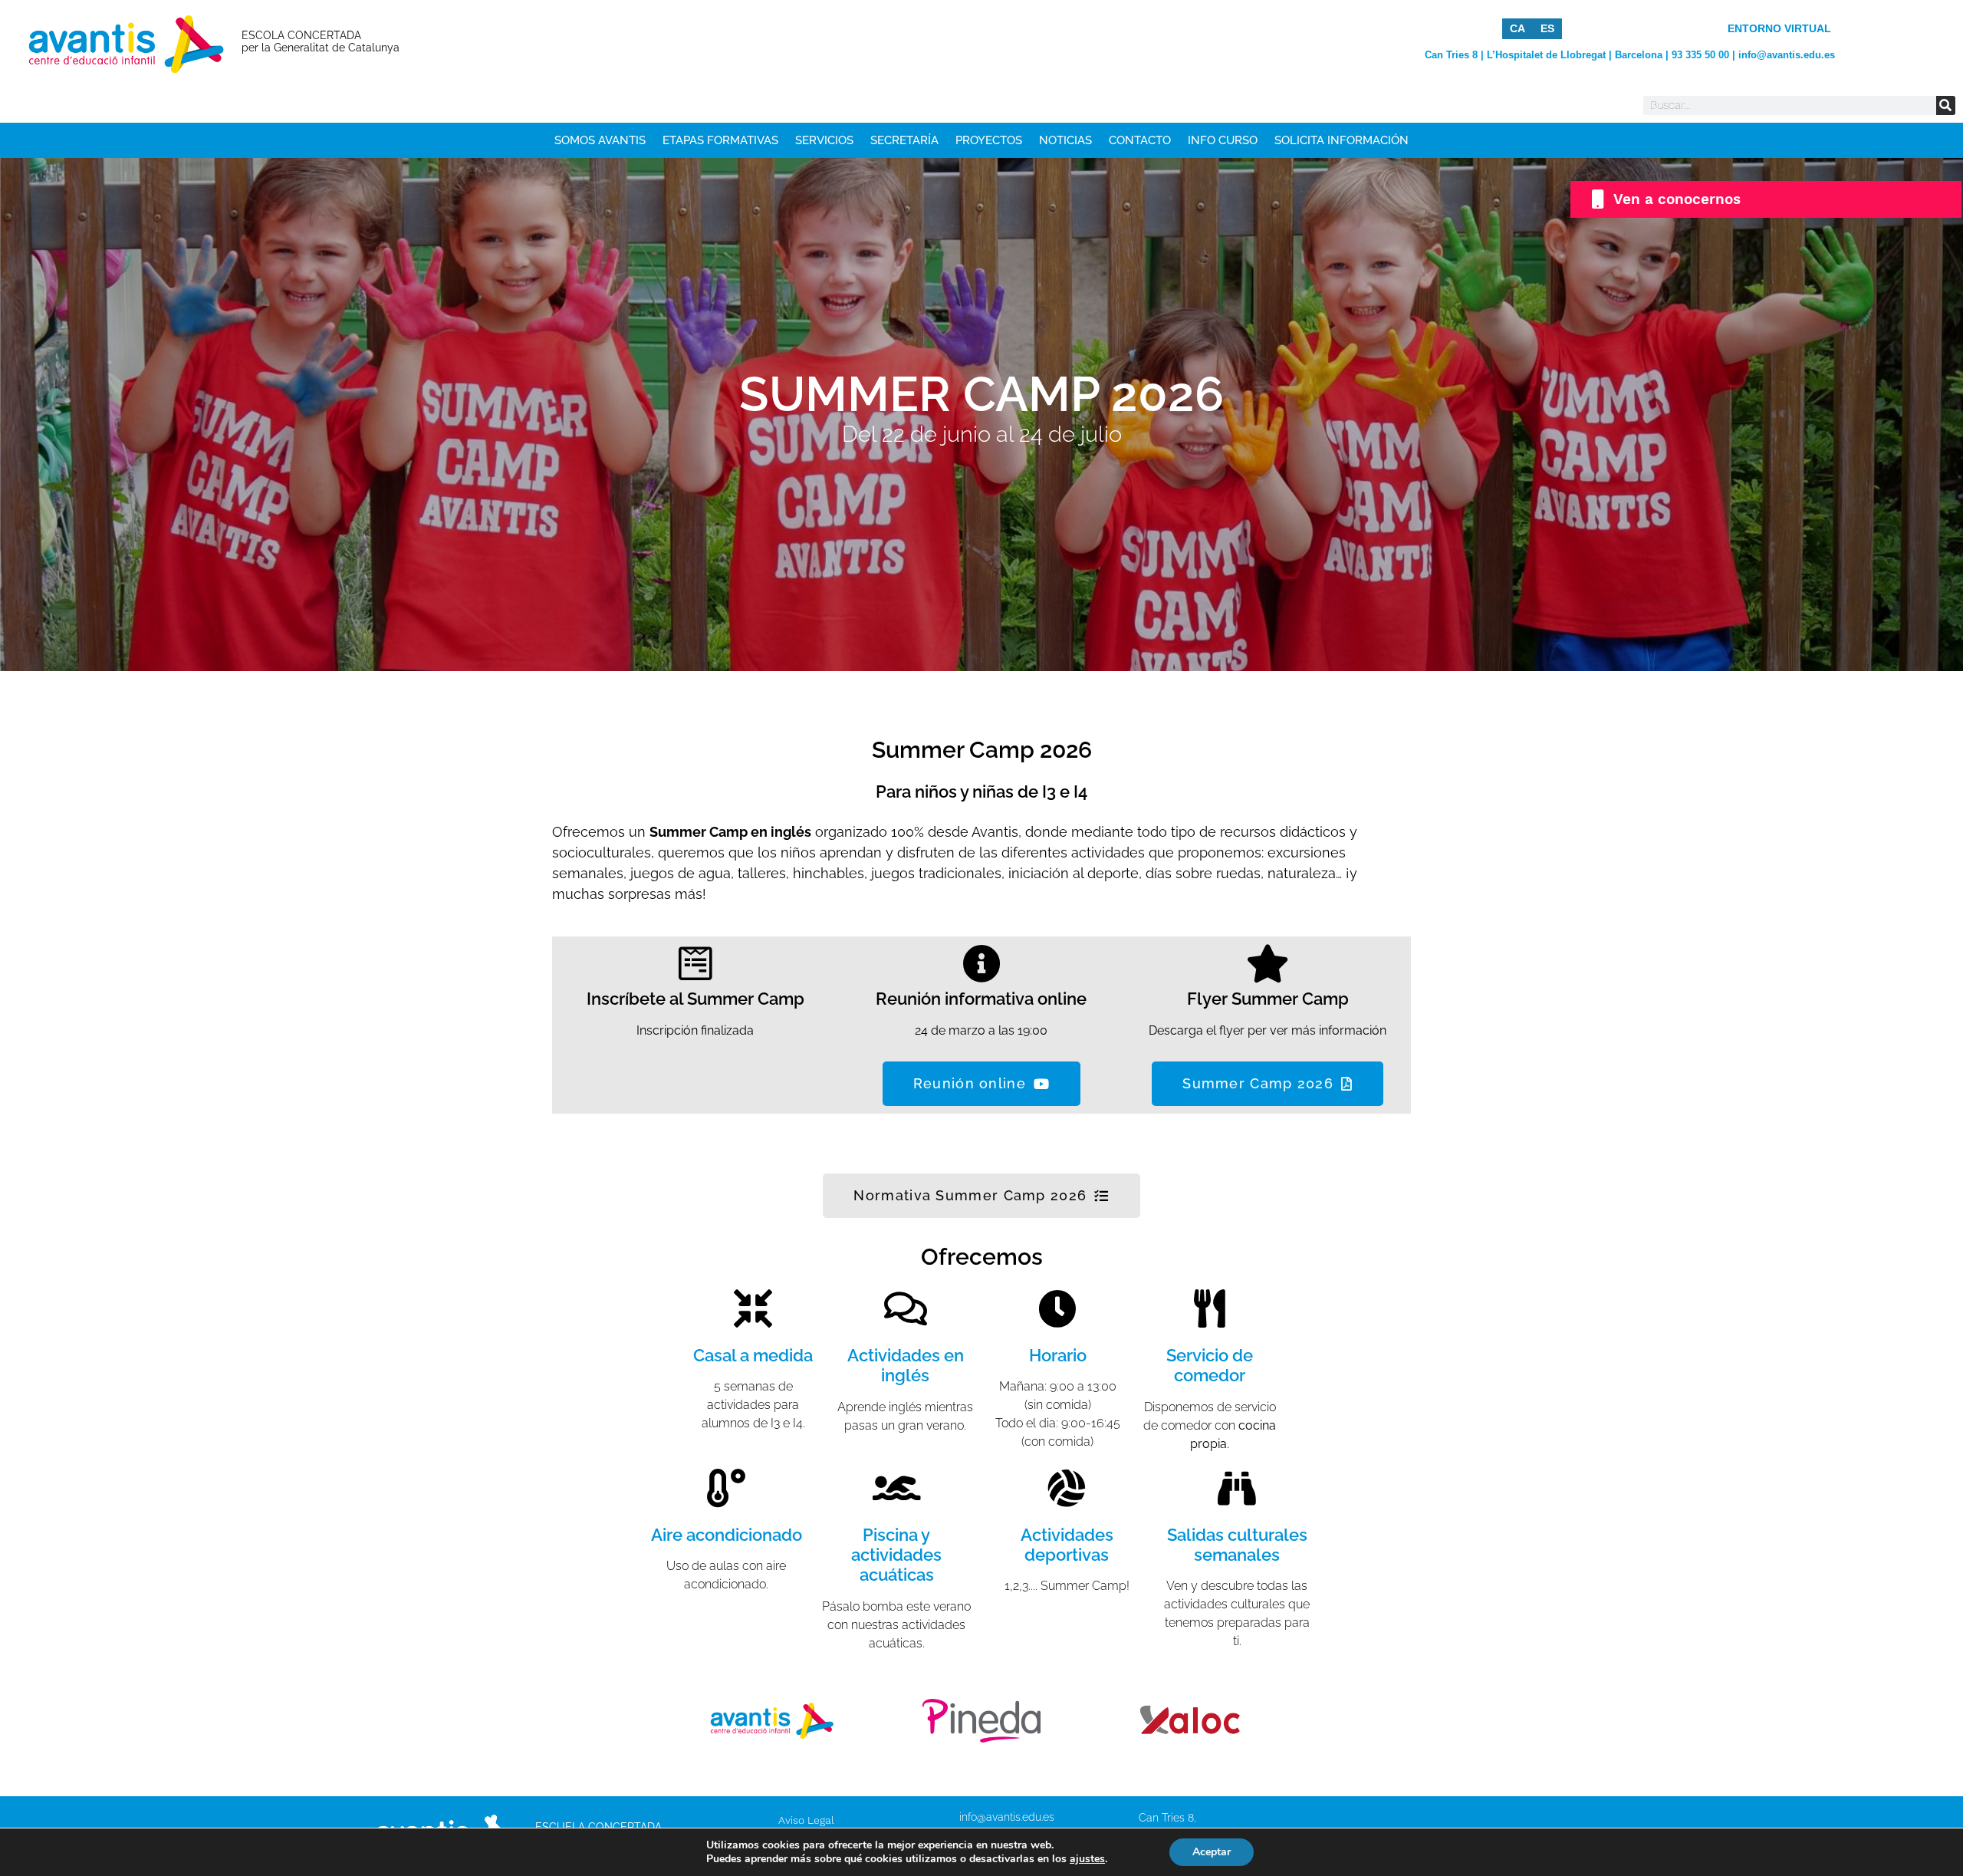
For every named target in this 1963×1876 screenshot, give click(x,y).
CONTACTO (1140, 140)
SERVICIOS (824, 140)
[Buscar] (1946, 105)
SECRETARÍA (904, 140)
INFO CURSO (1223, 140)
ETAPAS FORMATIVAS (720, 140)
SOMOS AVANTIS (600, 140)
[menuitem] (1517, 28)
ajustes (1087, 1859)
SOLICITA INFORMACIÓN (1342, 140)
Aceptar (1212, 1852)
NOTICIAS (1065, 140)
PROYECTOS (989, 140)
